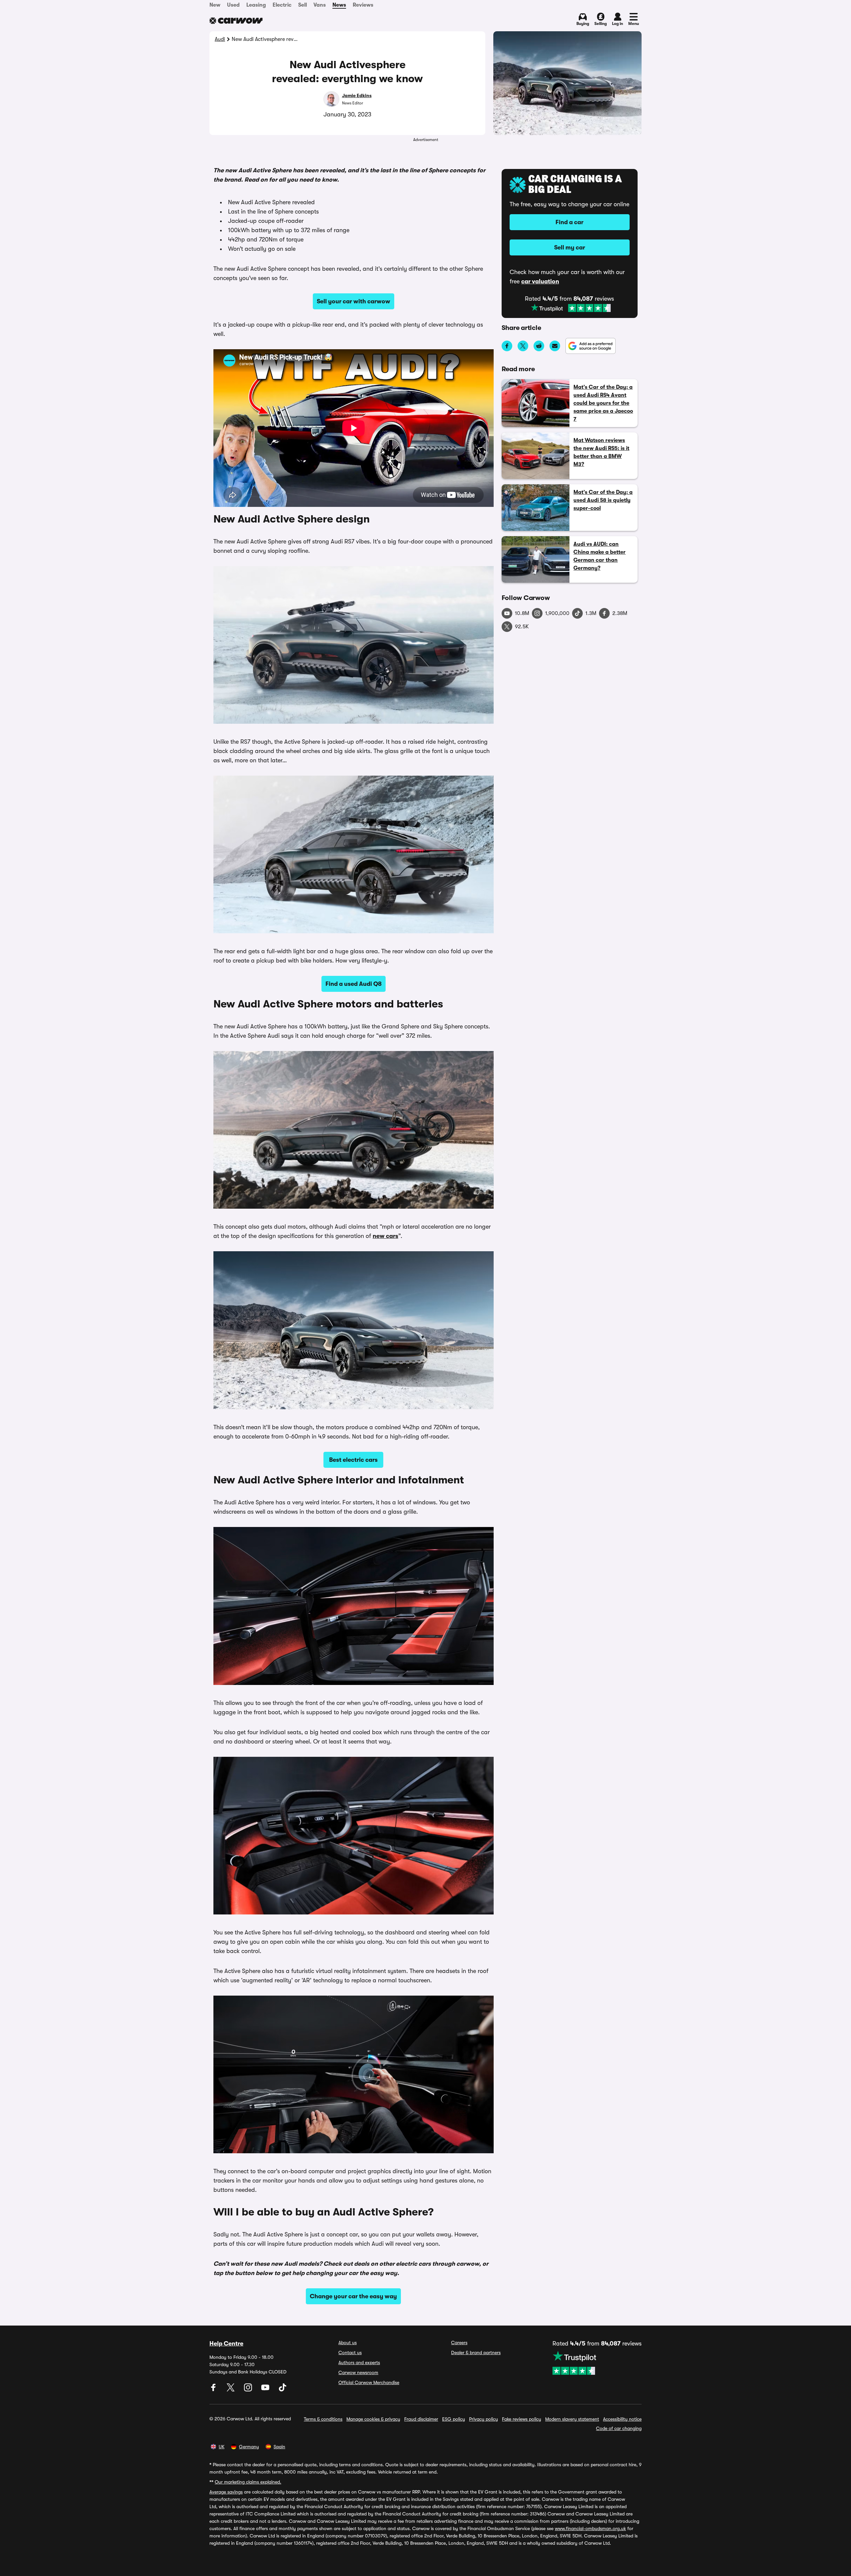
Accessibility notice (622, 2419)
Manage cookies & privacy (373, 2419)
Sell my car (570, 247)
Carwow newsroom (358, 2372)
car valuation (540, 281)
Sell (303, 5)
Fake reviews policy (522, 2419)
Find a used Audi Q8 (354, 984)
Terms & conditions (323, 2419)
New (215, 5)
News (339, 5)
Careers (459, 2343)
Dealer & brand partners (476, 2352)
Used (233, 5)
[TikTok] (283, 2390)
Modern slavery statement (572, 2419)
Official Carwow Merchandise (369, 2382)
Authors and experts (359, 2362)
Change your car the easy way (353, 2296)
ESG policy (454, 2419)
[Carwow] (236, 21)
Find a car (569, 222)
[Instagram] (249, 2390)
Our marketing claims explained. (248, 2482)
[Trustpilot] (571, 308)
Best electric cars (353, 1460)
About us (348, 2343)
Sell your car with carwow (354, 301)
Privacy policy (484, 2419)
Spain (279, 2447)
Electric (282, 5)
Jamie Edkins (357, 95)
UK (222, 2447)
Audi (220, 39)
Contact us (350, 2352)
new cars (385, 1236)
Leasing (256, 5)
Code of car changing (619, 2428)
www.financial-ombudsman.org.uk (590, 2528)
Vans (320, 5)
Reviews (363, 5)
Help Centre (226, 2344)
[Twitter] (231, 2390)
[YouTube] (266, 2390)
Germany (249, 2447)
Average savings (226, 2492)
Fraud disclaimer (421, 2419)
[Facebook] (214, 2390)
